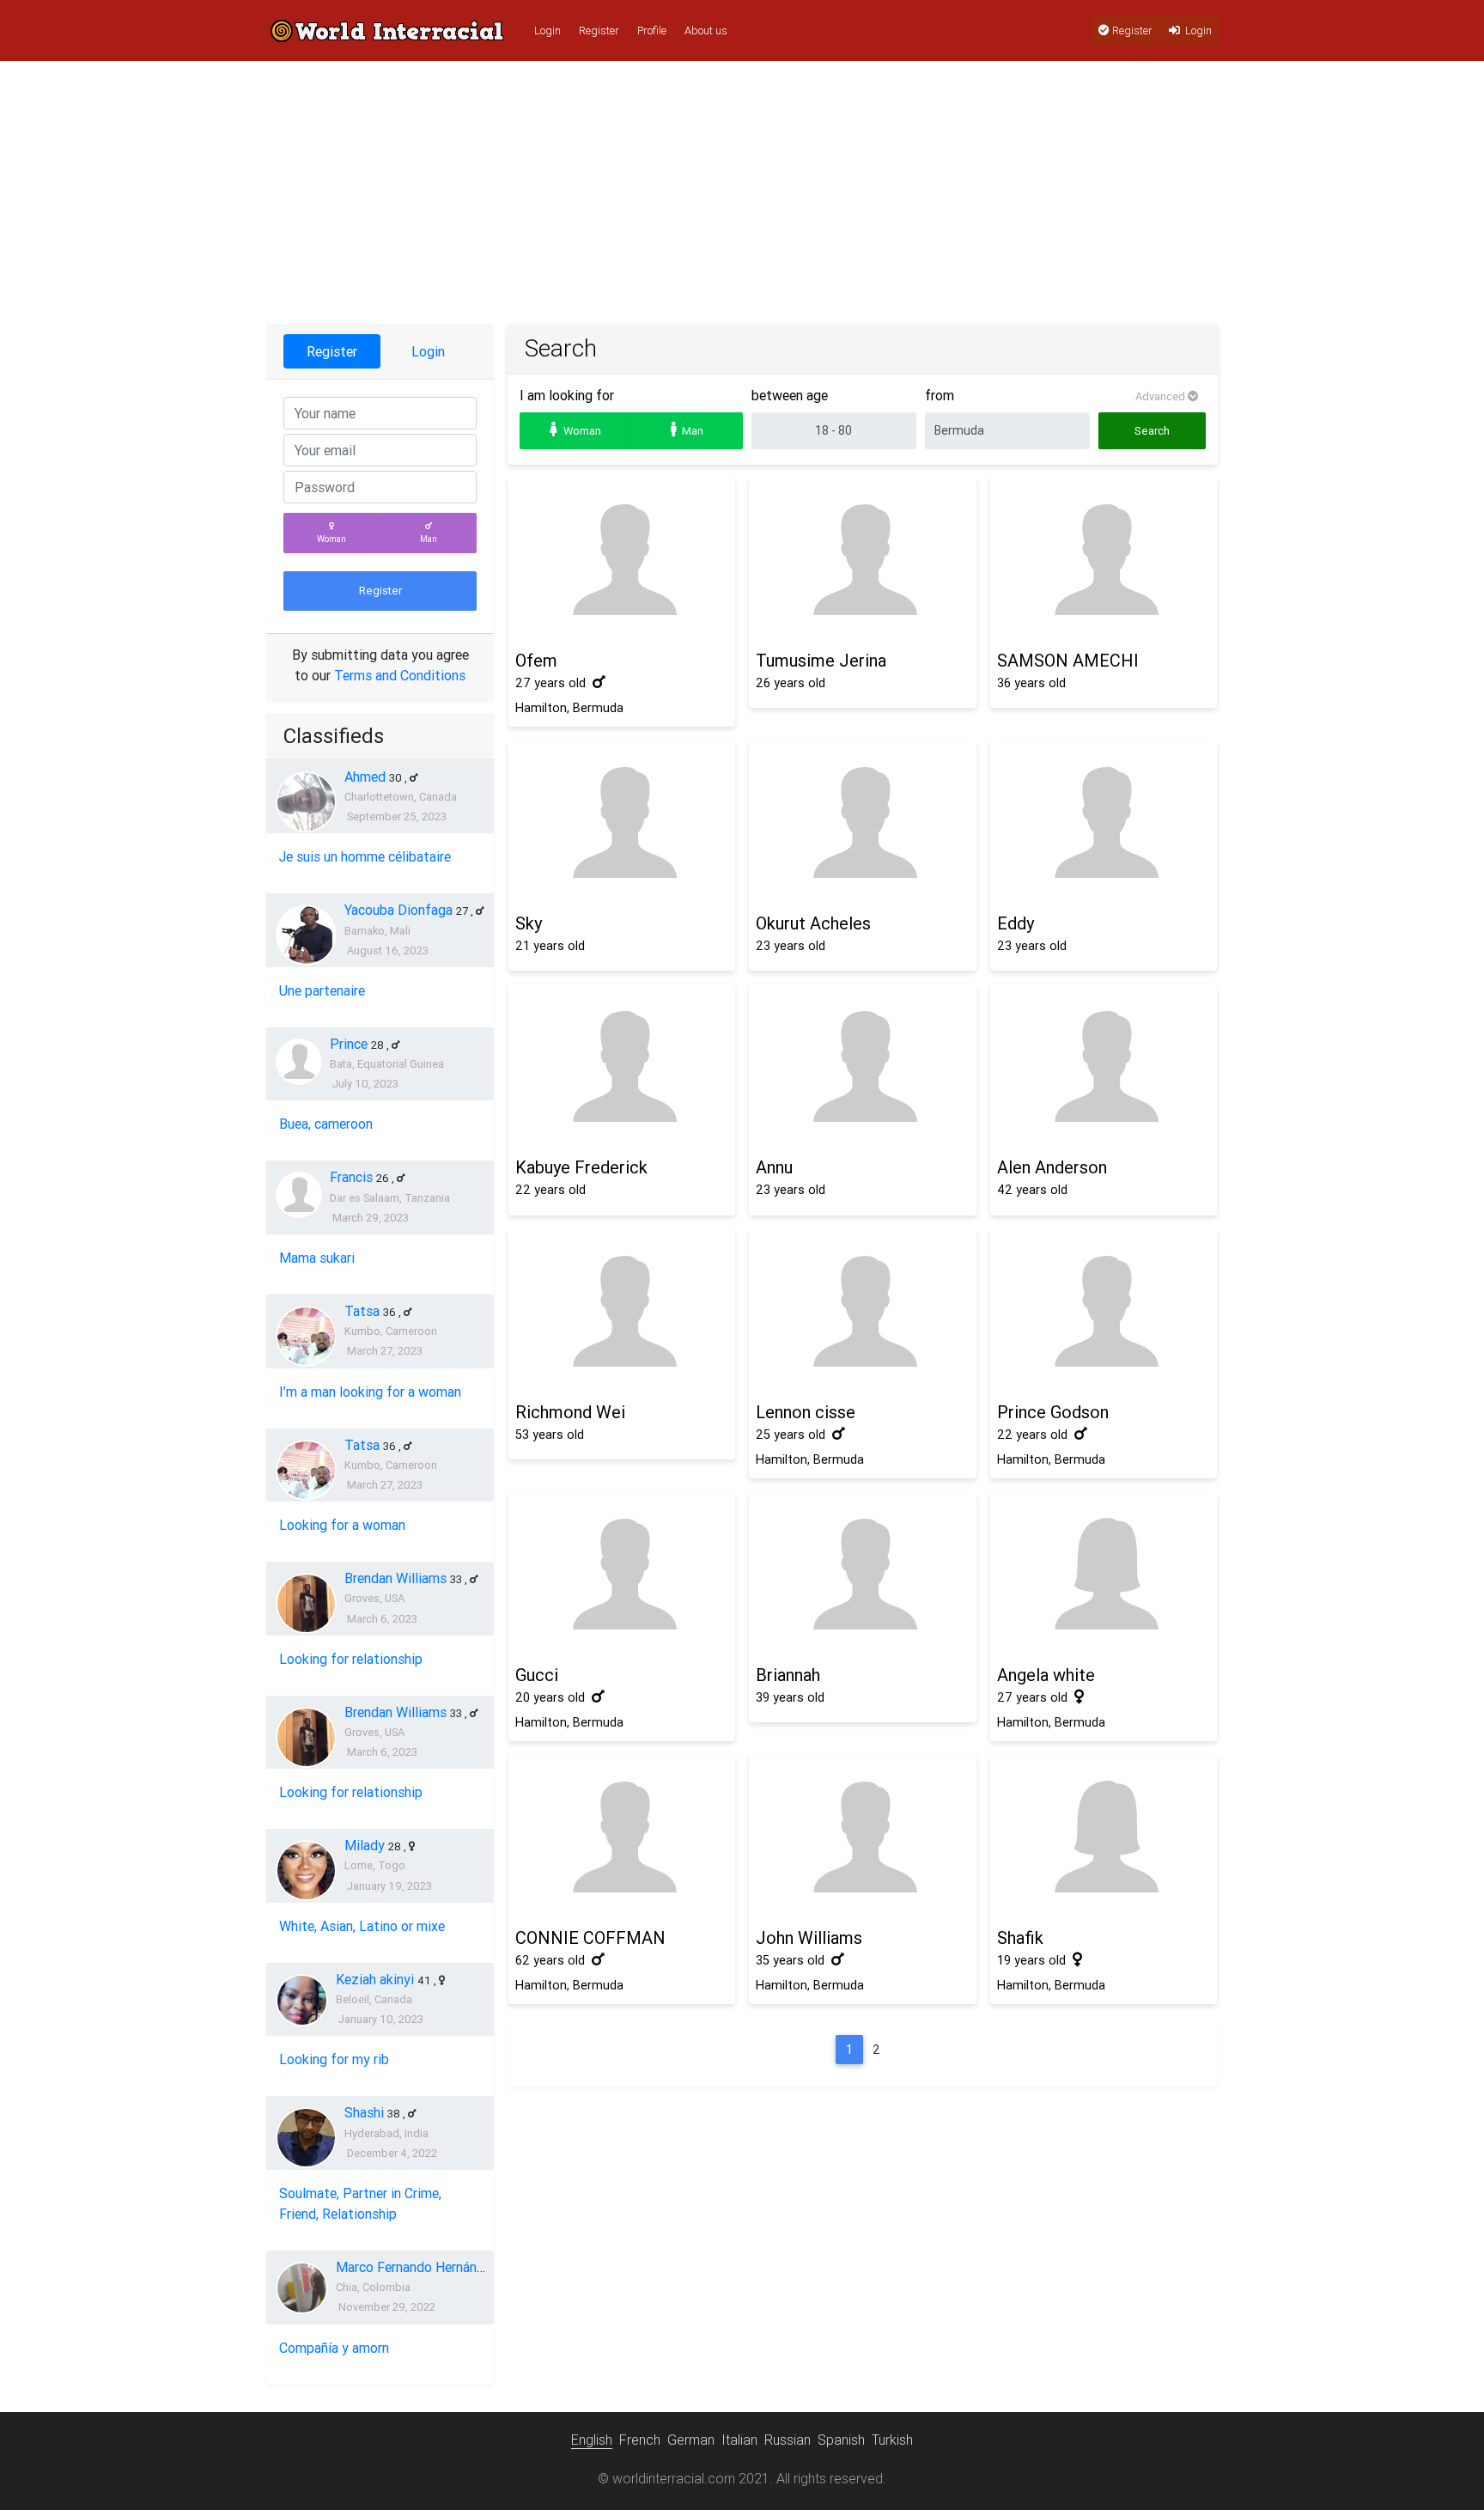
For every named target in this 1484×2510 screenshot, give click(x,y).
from (940, 395)
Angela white (1046, 1675)
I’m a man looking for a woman (370, 1392)
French (640, 2440)
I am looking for (567, 395)
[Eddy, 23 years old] (1104, 823)
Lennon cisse (806, 1412)
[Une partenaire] (306, 935)
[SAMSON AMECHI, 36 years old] (1104, 560)
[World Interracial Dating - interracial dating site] (387, 30)
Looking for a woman (342, 1525)
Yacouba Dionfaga (398, 910)
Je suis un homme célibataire (365, 856)
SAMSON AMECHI (1068, 660)
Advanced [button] (1162, 396)
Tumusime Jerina (821, 660)
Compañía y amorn (334, 2348)
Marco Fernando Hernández (417, 2267)
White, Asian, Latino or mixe (362, 1926)
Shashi (364, 2112)
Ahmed (365, 777)
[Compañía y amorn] (302, 2288)
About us (706, 30)
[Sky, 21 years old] (622, 823)
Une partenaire (322, 990)
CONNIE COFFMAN (590, 1937)
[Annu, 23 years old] (862, 1067)
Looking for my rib (334, 2059)
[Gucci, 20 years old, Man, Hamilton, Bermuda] (622, 1575)
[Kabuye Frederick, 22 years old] (622, 1067)
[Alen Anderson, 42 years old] (1104, 1067)
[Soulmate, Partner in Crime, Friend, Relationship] (306, 2138)
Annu (774, 1167)
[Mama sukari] (299, 1195)
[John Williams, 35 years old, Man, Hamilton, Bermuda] (862, 1838)
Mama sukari (317, 1258)
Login (547, 30)
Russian (788, 2440)
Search (1152, 431)
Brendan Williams (395, 1578)
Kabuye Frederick (581, 1167)
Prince (349, 1044)
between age (790, 395)
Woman (331, 539)
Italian (739, 2440)
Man (429, 539)
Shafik (1020, 1937)
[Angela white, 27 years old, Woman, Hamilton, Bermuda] (1104, 1575)
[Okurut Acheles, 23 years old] (862, 823)
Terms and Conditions (400, 675)
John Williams (809, 1937)
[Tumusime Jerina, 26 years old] (862, 560)
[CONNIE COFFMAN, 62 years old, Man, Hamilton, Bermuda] (622, 1838)
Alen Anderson (1052, 1167)
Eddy (1016, 923)
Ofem (536, 660)
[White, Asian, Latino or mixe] (306, 1870)
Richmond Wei (570, 1412)
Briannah (788, 1675)
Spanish (841, 2440)
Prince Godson (1053, 1412)
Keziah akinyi (375, 1979)
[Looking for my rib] (302, 2000)
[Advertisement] (742, 195)
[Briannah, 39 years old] (862, 1575)
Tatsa (362, 1311)
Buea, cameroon (326, 1124)
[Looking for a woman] (306, 1470)
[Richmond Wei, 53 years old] (622, 1312)
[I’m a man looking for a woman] (306, 1336)
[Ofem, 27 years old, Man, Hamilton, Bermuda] (622, 560)
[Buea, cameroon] (299, 1062)
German (691, 2440)
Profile (652, 30)
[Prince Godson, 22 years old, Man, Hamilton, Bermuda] (1104, 1312)
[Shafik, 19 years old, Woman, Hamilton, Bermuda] (1104, 1838)
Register (599, 30)
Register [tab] (332, 351)
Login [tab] (428, 351)
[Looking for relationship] (306, 1603)
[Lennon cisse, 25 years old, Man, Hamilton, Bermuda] (862, 1312)
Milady (365, 1845)
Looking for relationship (351, 1659)
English (592, 2440)
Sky (529, 923)
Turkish (892, 2440)
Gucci (537, 1675)
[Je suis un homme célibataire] (306, 802)
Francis (351, 1177)
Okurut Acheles (813, 923)
